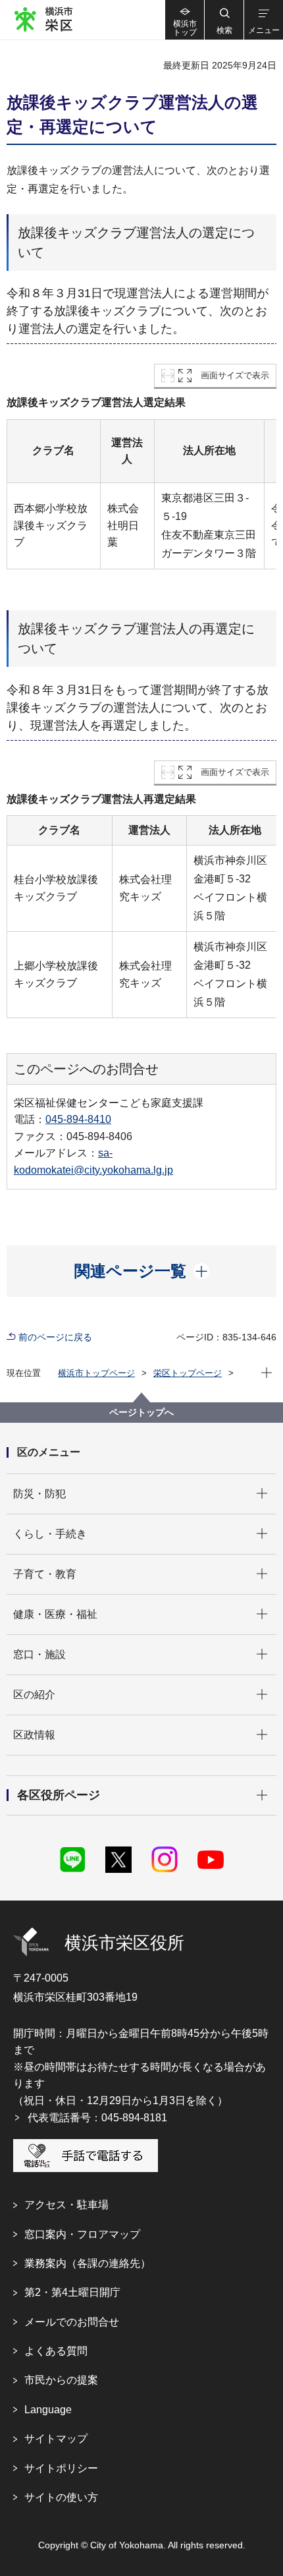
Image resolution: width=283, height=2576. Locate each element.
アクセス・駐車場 (66, 2205)
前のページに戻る (55, 1337)
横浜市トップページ (96, 1373)
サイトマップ (56, 2439)
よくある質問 (56, 2351)
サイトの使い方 (61, 2497)
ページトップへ (141, 1412)
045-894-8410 (78, 1119)
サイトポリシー (61, 2468)
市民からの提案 (61, 2380)
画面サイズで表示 (235, 375)
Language (48, 2410)
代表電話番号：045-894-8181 (97, 2118)
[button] (224, 20)
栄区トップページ (188, 1373)
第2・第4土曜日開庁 (72, 2292)
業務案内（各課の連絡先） (88, 2263)
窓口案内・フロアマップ (82, 2234)
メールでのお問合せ (72, 2322)
